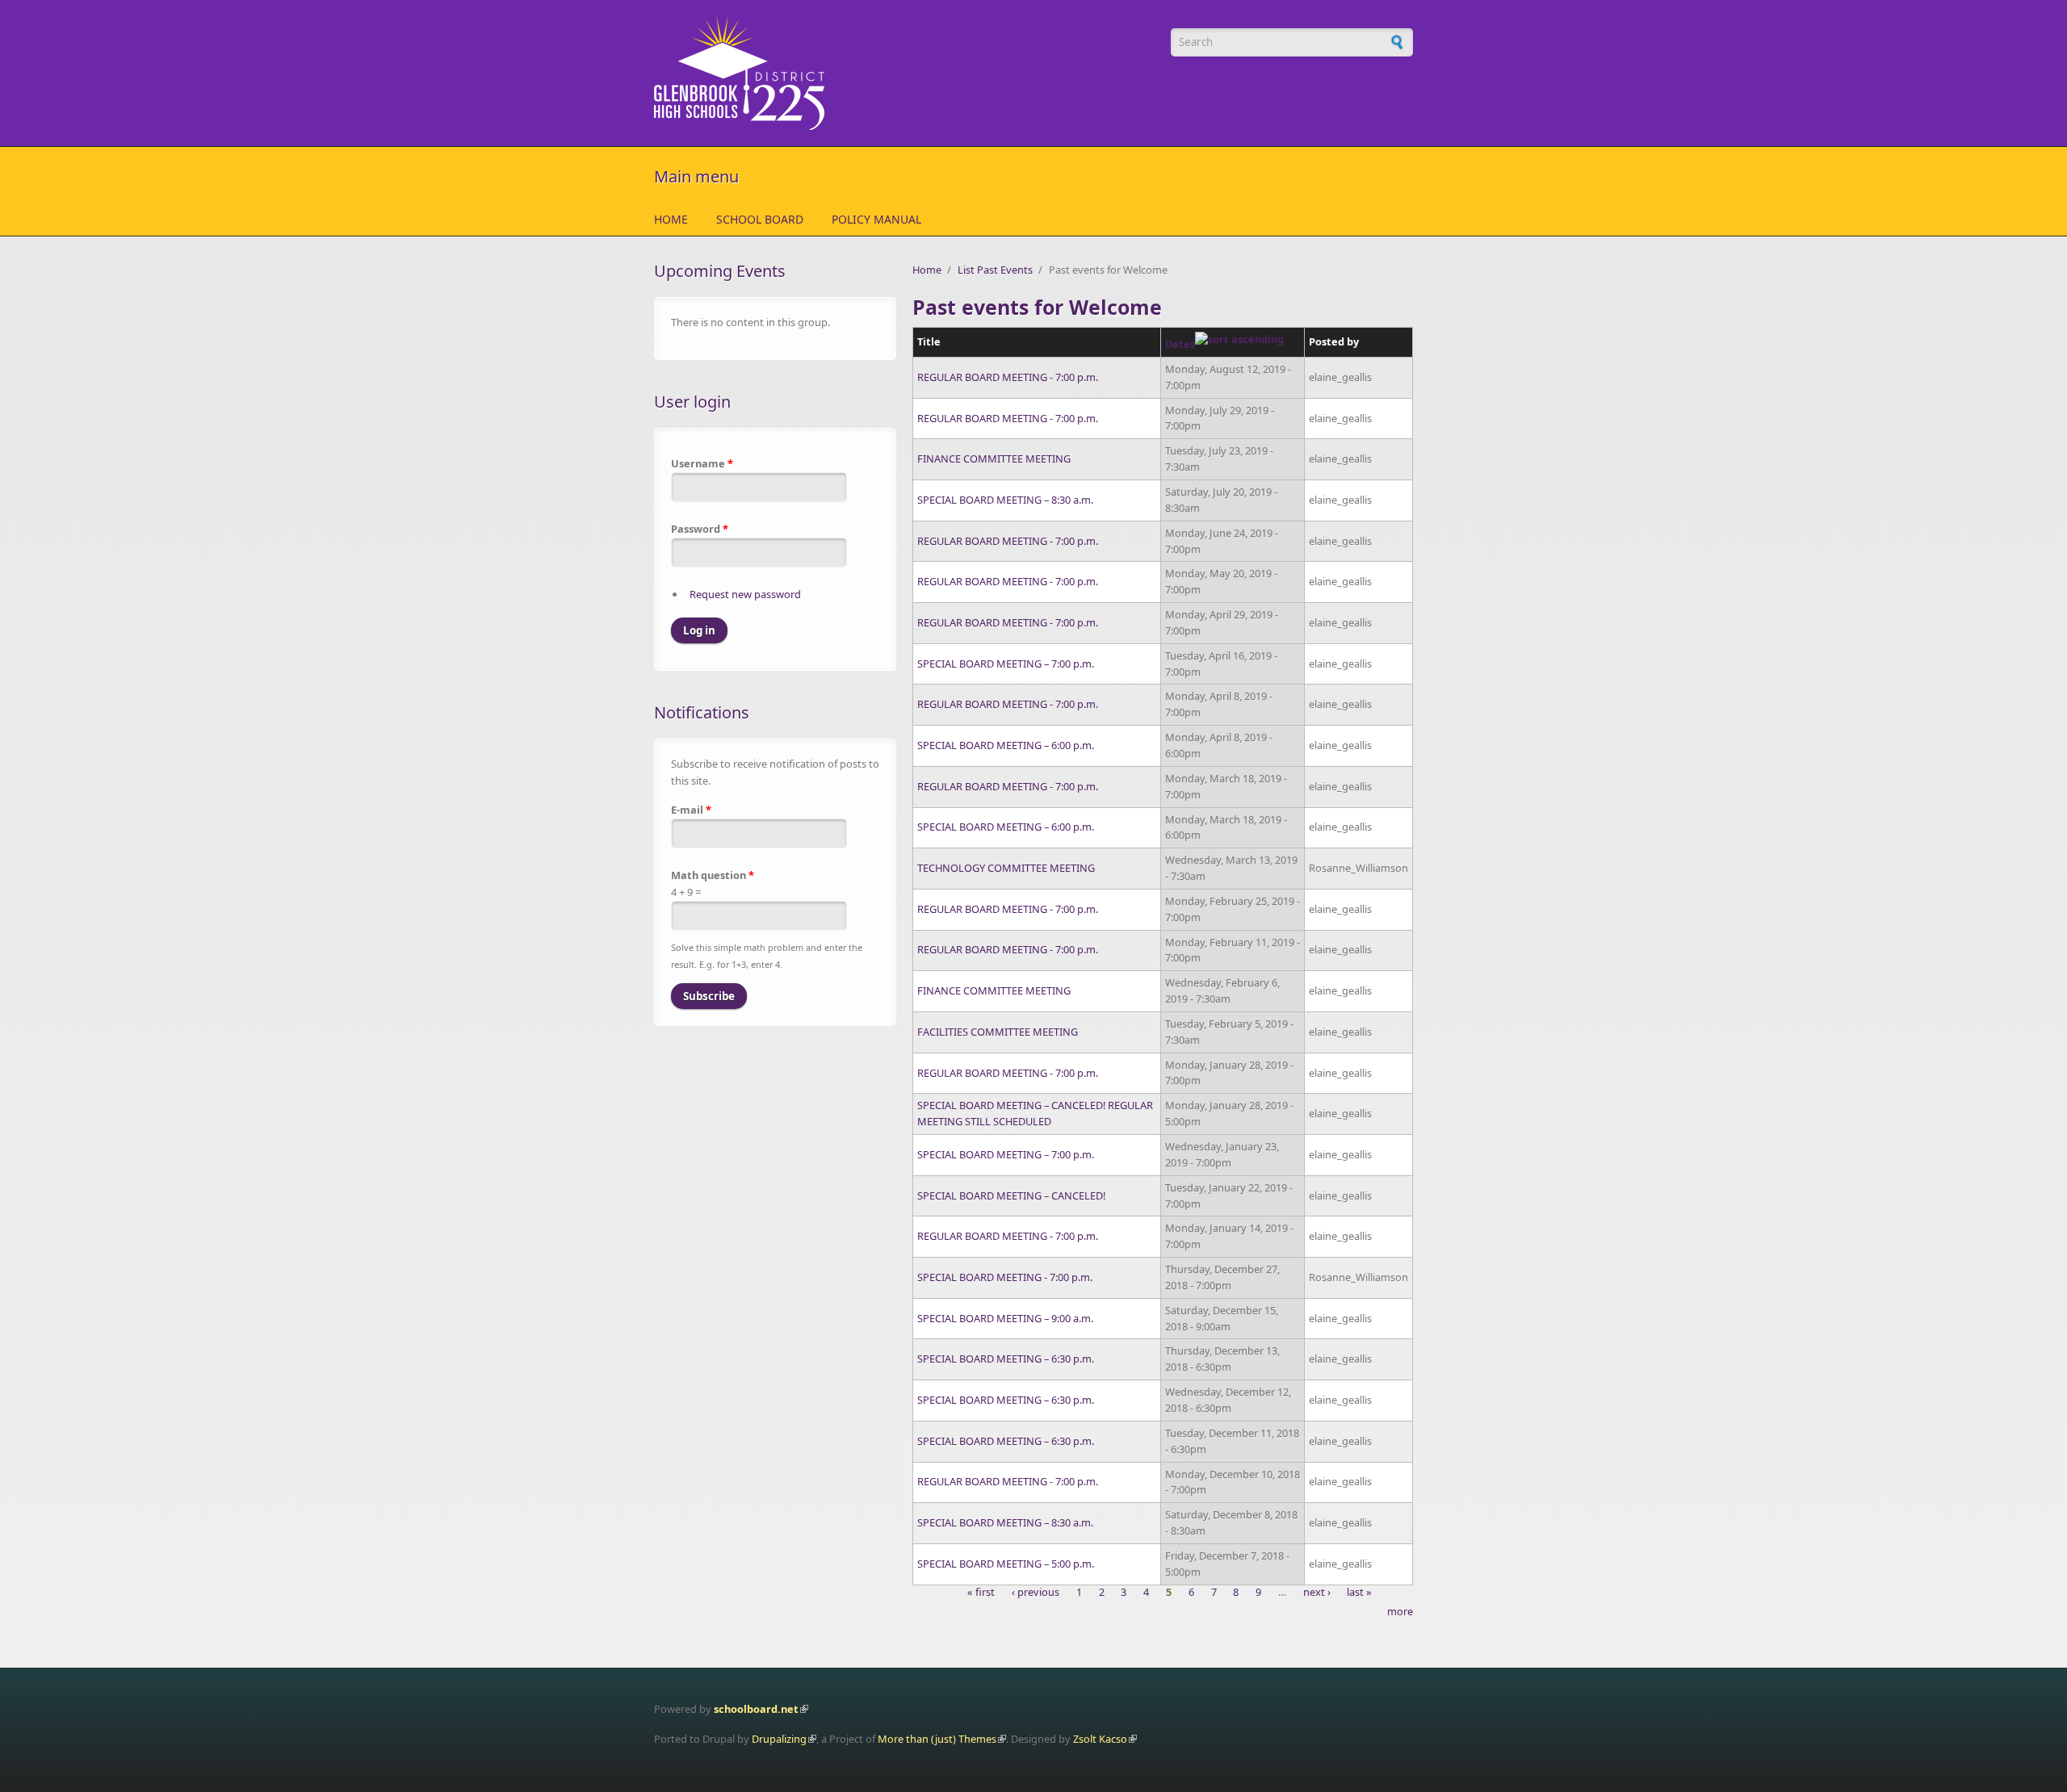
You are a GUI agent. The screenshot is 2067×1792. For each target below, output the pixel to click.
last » (1359, 1593)
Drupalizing (779, 1739)
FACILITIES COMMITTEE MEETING (998, 1032)
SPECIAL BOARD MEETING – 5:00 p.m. (1006, 1564)
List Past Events (995, 270)
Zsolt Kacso (1100, 1739)
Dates (1180, 344)
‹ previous (1036, 1593)
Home (671, 219)
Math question (713, 875)
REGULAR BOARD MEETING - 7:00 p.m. (1008, 377)
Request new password (745, 594)
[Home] (904, 73)
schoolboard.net (756, 1709)
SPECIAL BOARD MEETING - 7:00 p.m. (1005, 1277)
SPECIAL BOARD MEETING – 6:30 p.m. (1006, 1359)
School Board (760, 219)
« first (981, 1593)
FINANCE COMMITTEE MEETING (994, 458)
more (1400, 1611)
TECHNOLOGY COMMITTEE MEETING (1006, 868)
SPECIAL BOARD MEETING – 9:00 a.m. (1005, 1318)
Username (702, 463)
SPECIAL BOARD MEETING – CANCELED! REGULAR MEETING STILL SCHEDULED (1035, 1113)
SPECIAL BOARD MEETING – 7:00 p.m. (1006, 664)
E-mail (691, 810)
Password (700, 529)
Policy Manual (876, 219)
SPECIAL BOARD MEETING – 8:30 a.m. (1005, 500)
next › (1317, 1593)
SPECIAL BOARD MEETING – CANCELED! (1011, 1195)
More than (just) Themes (937, 1739)
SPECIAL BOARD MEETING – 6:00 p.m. (1006, 745)
